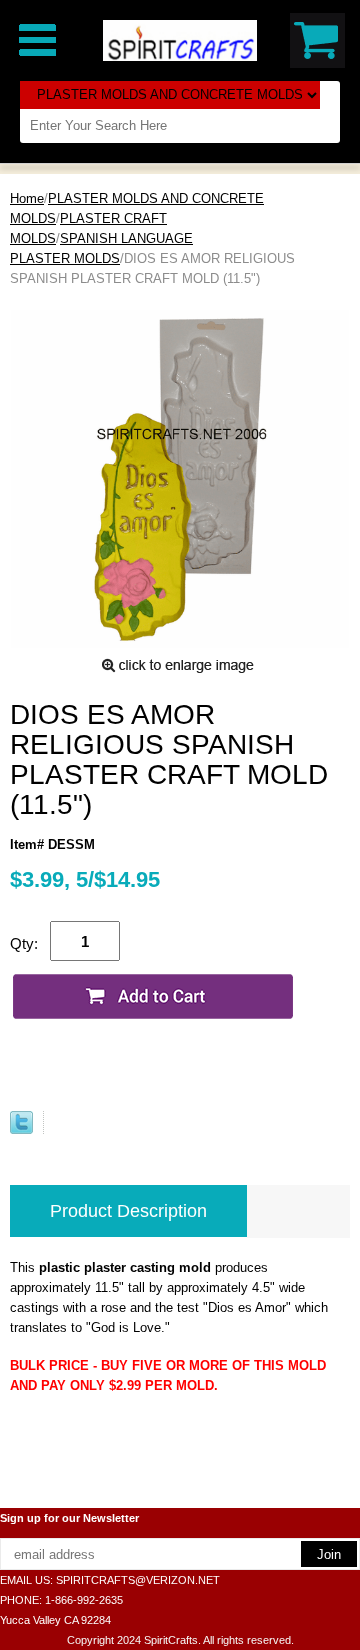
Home (27, 198)
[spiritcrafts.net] (180, 39)
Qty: (24, 943)
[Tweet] (21, 1129)
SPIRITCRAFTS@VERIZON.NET (138, 1580)
